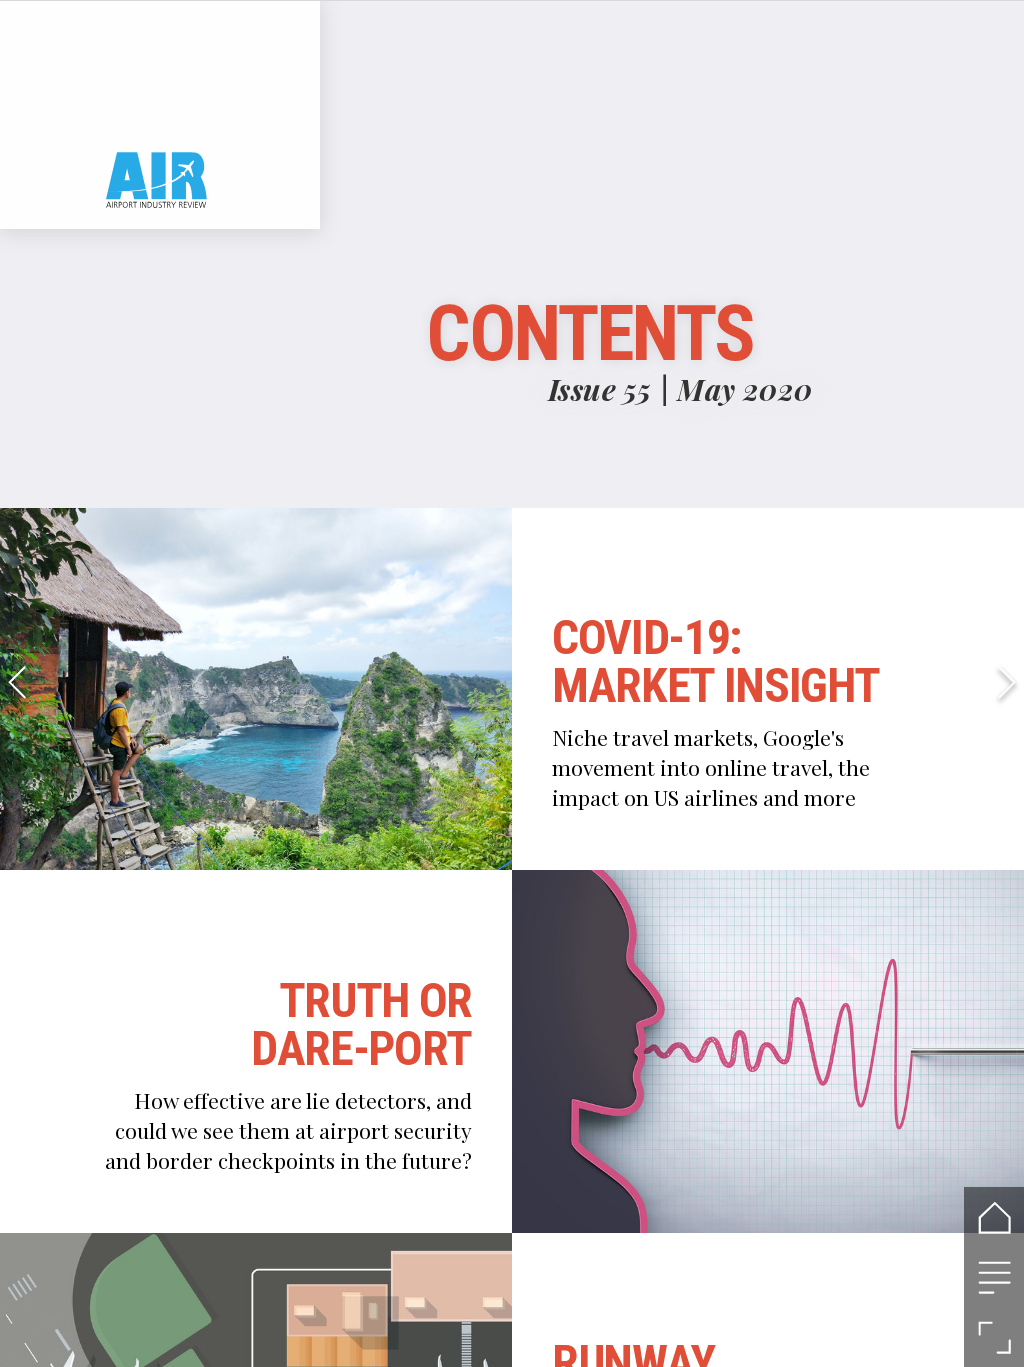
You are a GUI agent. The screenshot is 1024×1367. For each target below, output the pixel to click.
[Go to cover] (994, 1217)
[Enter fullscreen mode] (994, 1337)
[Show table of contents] (994, 1277)
